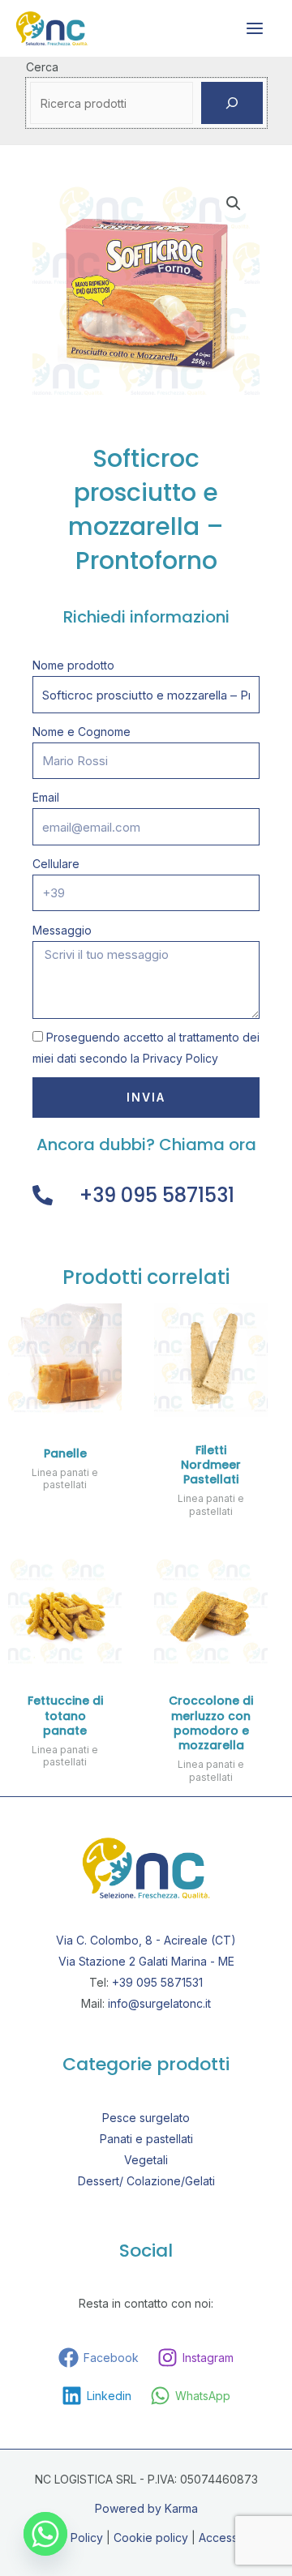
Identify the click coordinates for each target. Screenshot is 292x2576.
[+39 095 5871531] (43, 1195)
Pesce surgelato (146, 2118)
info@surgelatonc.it (159, 2003)
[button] (234, 203)
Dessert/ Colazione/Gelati (146, 2181)
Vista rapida (65, 1404)
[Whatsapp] (45, 2534)
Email (46, 797)
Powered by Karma (146, 2508)
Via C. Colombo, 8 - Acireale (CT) (146, 1940)
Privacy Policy (180, 1058)
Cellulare (56, 864)
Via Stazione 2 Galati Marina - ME (146, 1961)
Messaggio (62, 930)
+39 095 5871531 (157, 1195)
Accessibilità (232, 2537)
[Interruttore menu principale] (255, 28)
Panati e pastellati (146, 2139)
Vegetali (146, 2160)
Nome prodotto (73, 665)
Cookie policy (151, 2537)
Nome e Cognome (82, 732)
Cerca (42, 67)
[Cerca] (232, 103)
